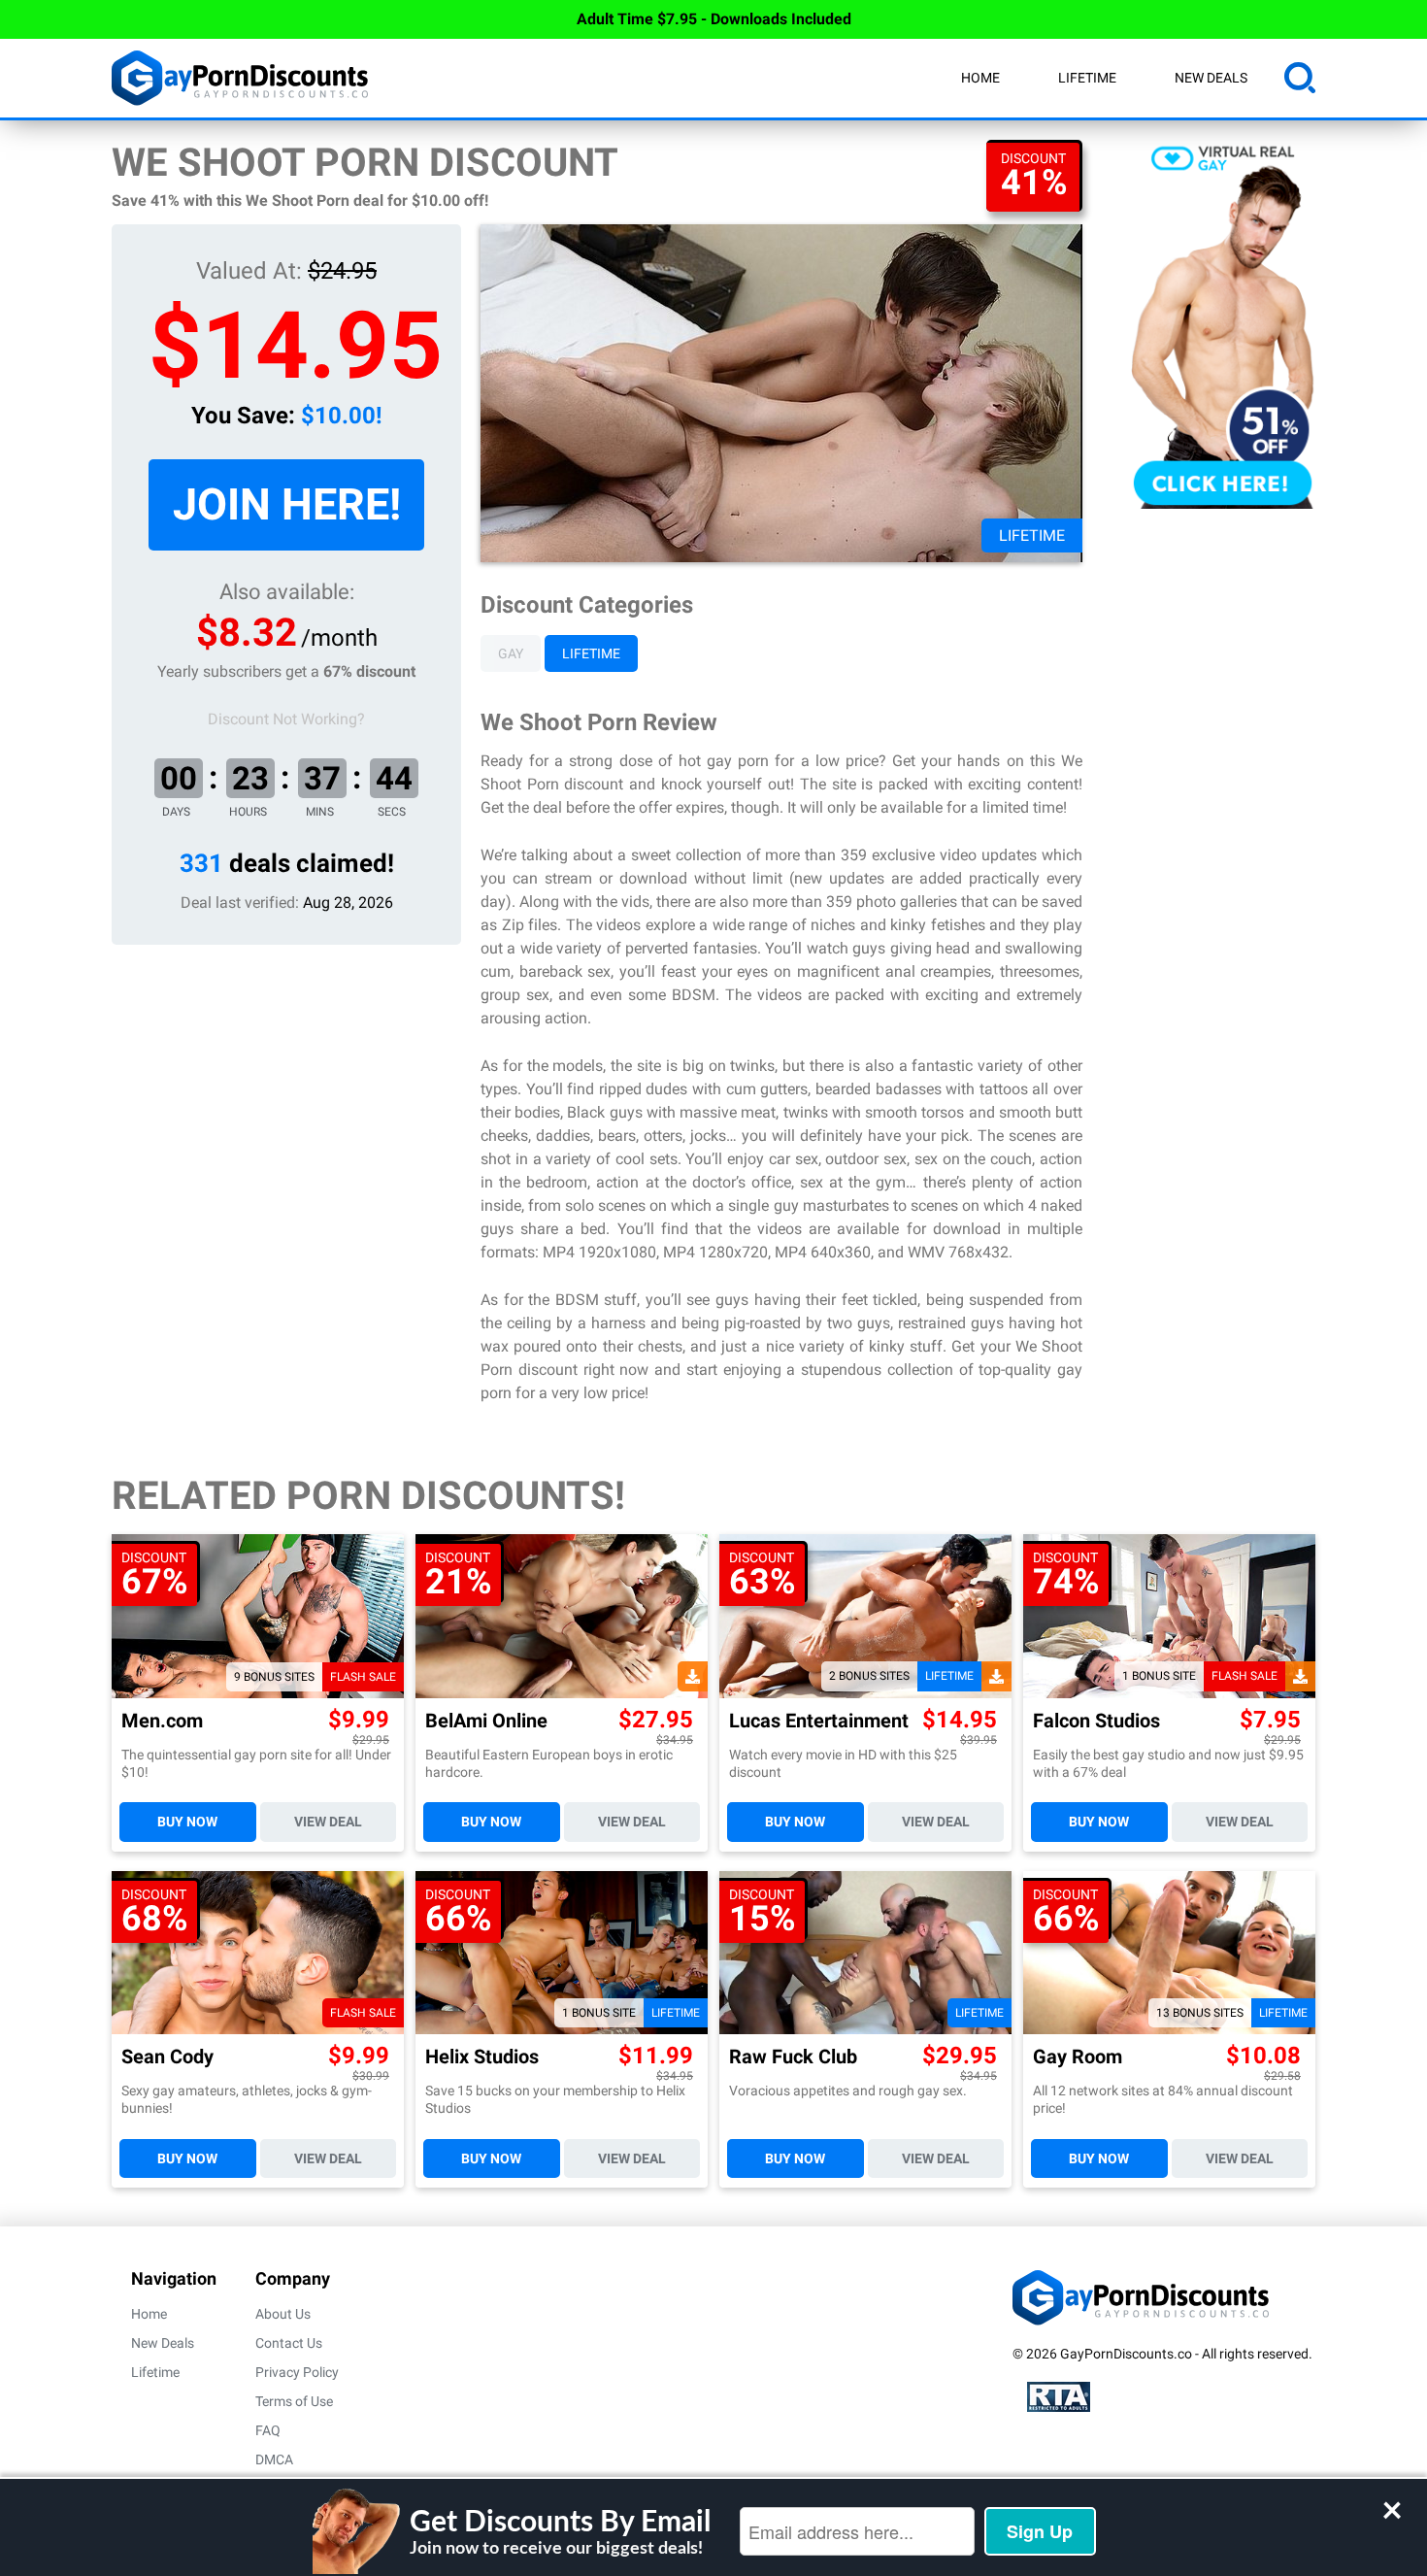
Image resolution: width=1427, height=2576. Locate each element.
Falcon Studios (1096, 1721)
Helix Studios (482, 2057)
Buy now (187, 1822)
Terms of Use (294, 2401)
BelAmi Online (486, 1721)
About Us (283, 2314)
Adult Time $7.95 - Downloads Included (714, 19)
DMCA (274, 2459)
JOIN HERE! (287, 504)
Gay (511, 653)
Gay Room (1078, 2057)
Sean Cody (167, 2057)
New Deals (1211, 78)
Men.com (162, 1721)
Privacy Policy (297, 2372)
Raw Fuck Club (793, 2057)
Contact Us (289, 2343)
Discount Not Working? (286, 719)
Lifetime (1087, 78)
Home (980, 78)
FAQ (268, 2430)
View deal (328, 1822)
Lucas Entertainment (819, 1721)
